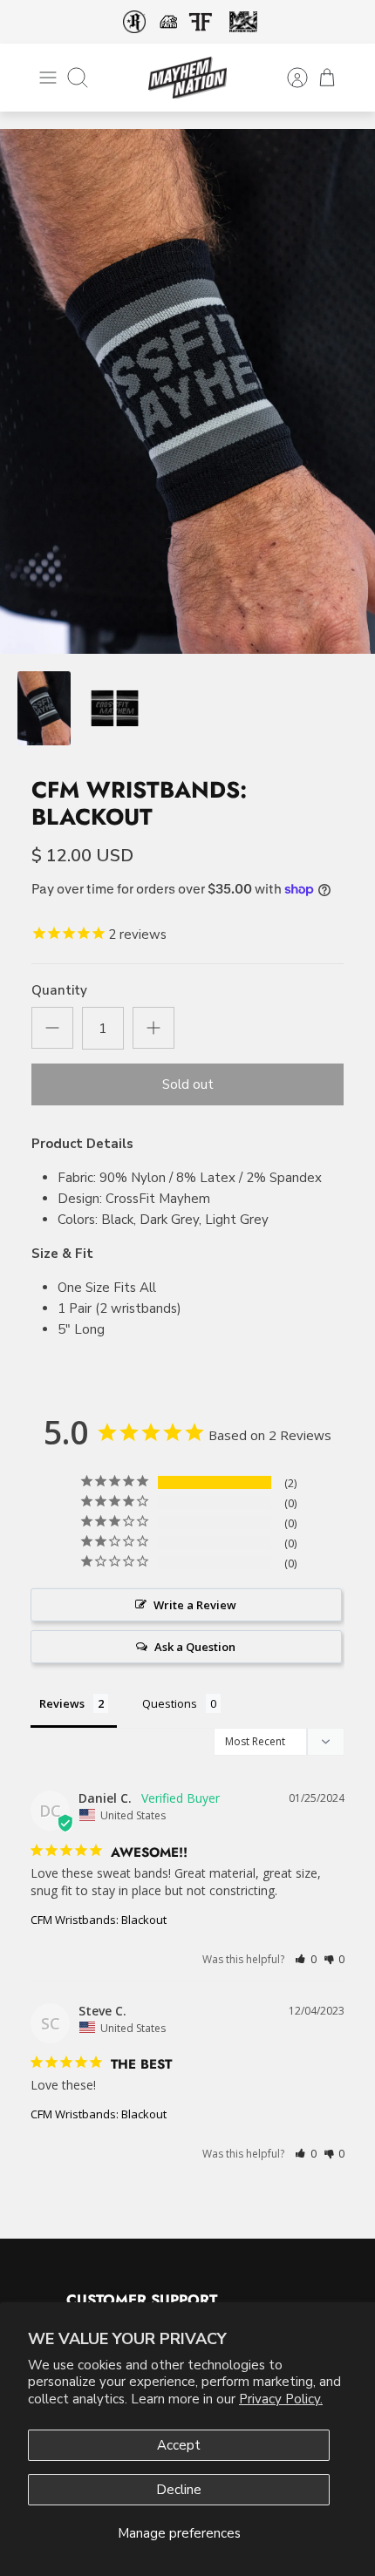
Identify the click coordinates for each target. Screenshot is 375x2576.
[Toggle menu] (48, 78)
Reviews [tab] (62, 1703)
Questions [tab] (170, 1703)
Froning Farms (200, 22)
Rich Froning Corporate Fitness (134, 22)
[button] (306, 1959)
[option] (187, 391)
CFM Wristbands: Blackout (99, 1920)
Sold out (188, 1084)
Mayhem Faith (168, 22)
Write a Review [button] (195, 1605)
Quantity (59, 990)
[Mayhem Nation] (187, 78)
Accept (179, 2445)
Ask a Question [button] (195, 1647)
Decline (179, 2490)
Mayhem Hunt (243, 22)
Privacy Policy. (281, 2399)
